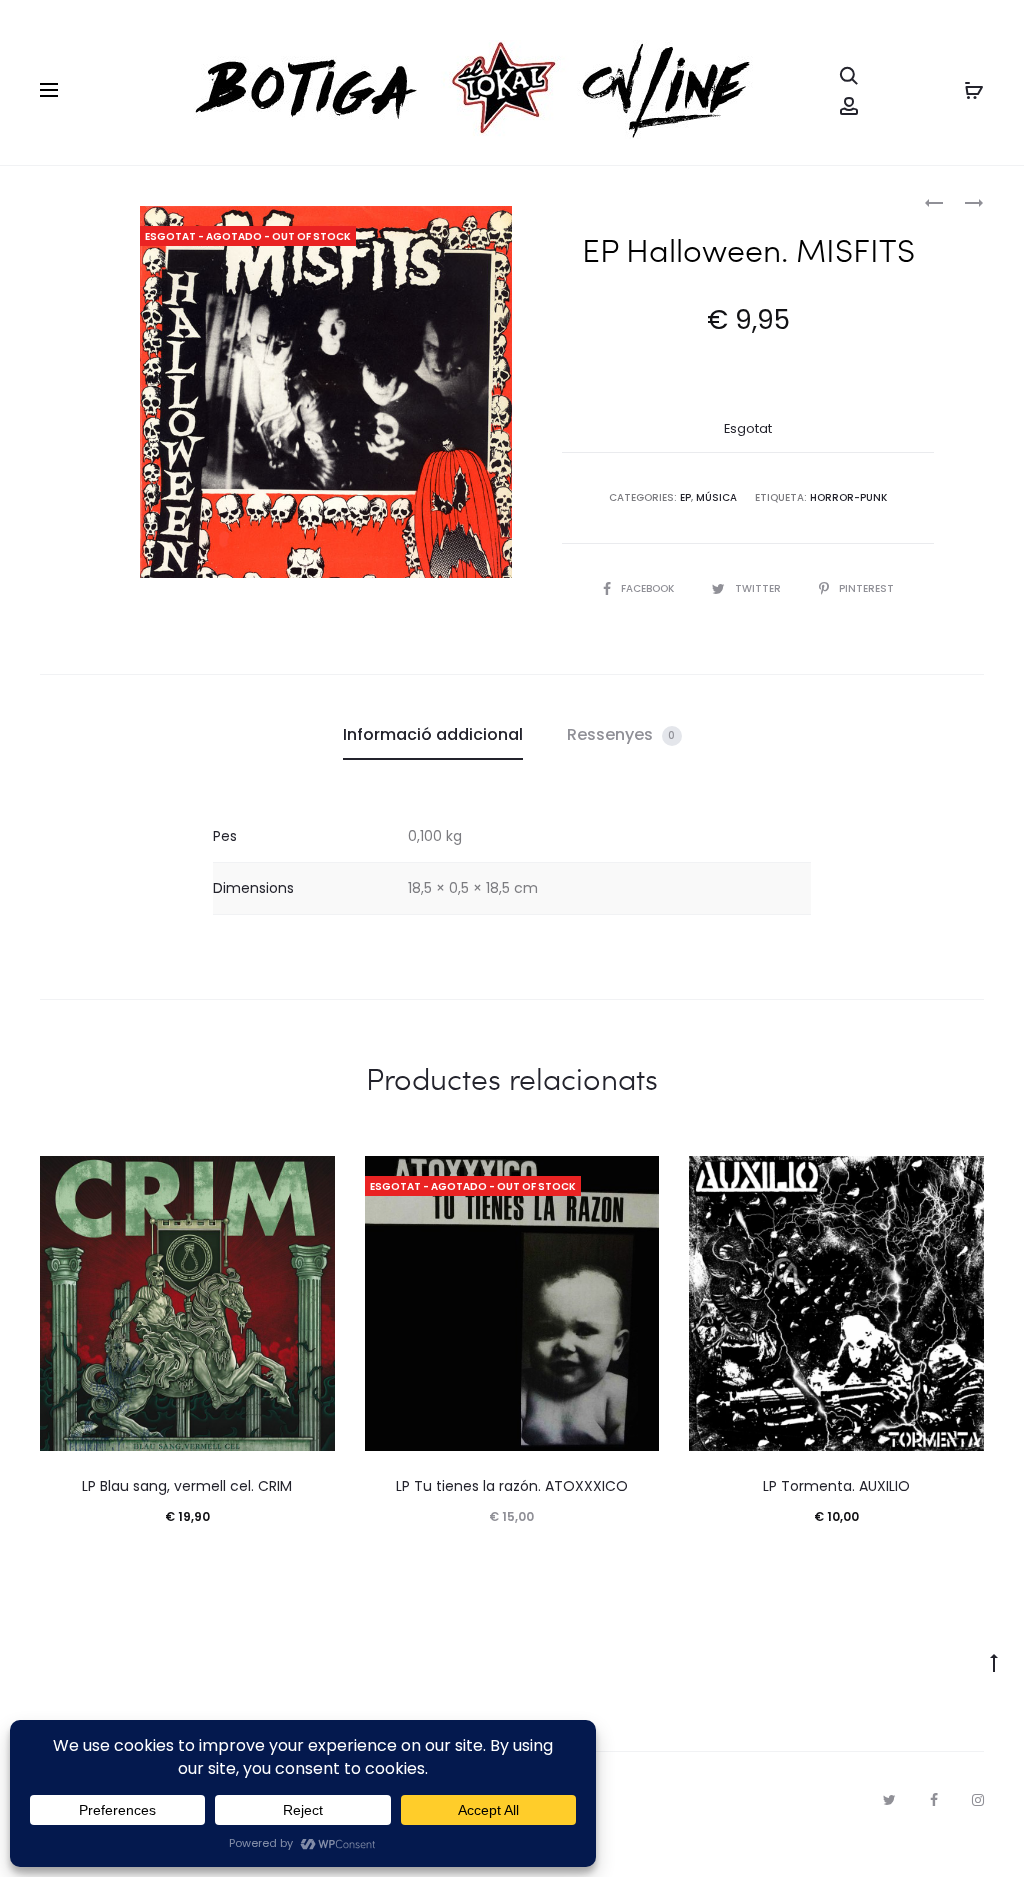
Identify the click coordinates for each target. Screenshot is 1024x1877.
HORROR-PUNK (848, 497)
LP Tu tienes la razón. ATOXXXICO (512, 1486)
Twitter (759, 588)
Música (716, 497)
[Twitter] (889, 1800)
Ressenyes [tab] (621, 734)
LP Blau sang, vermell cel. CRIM (187, 1486)
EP (685, 497)
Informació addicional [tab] (433, 734)
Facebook (649, 588)
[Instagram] (978, 1800)
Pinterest (866, 588)
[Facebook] (934, 1800)
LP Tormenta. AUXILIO (836, 1486)
